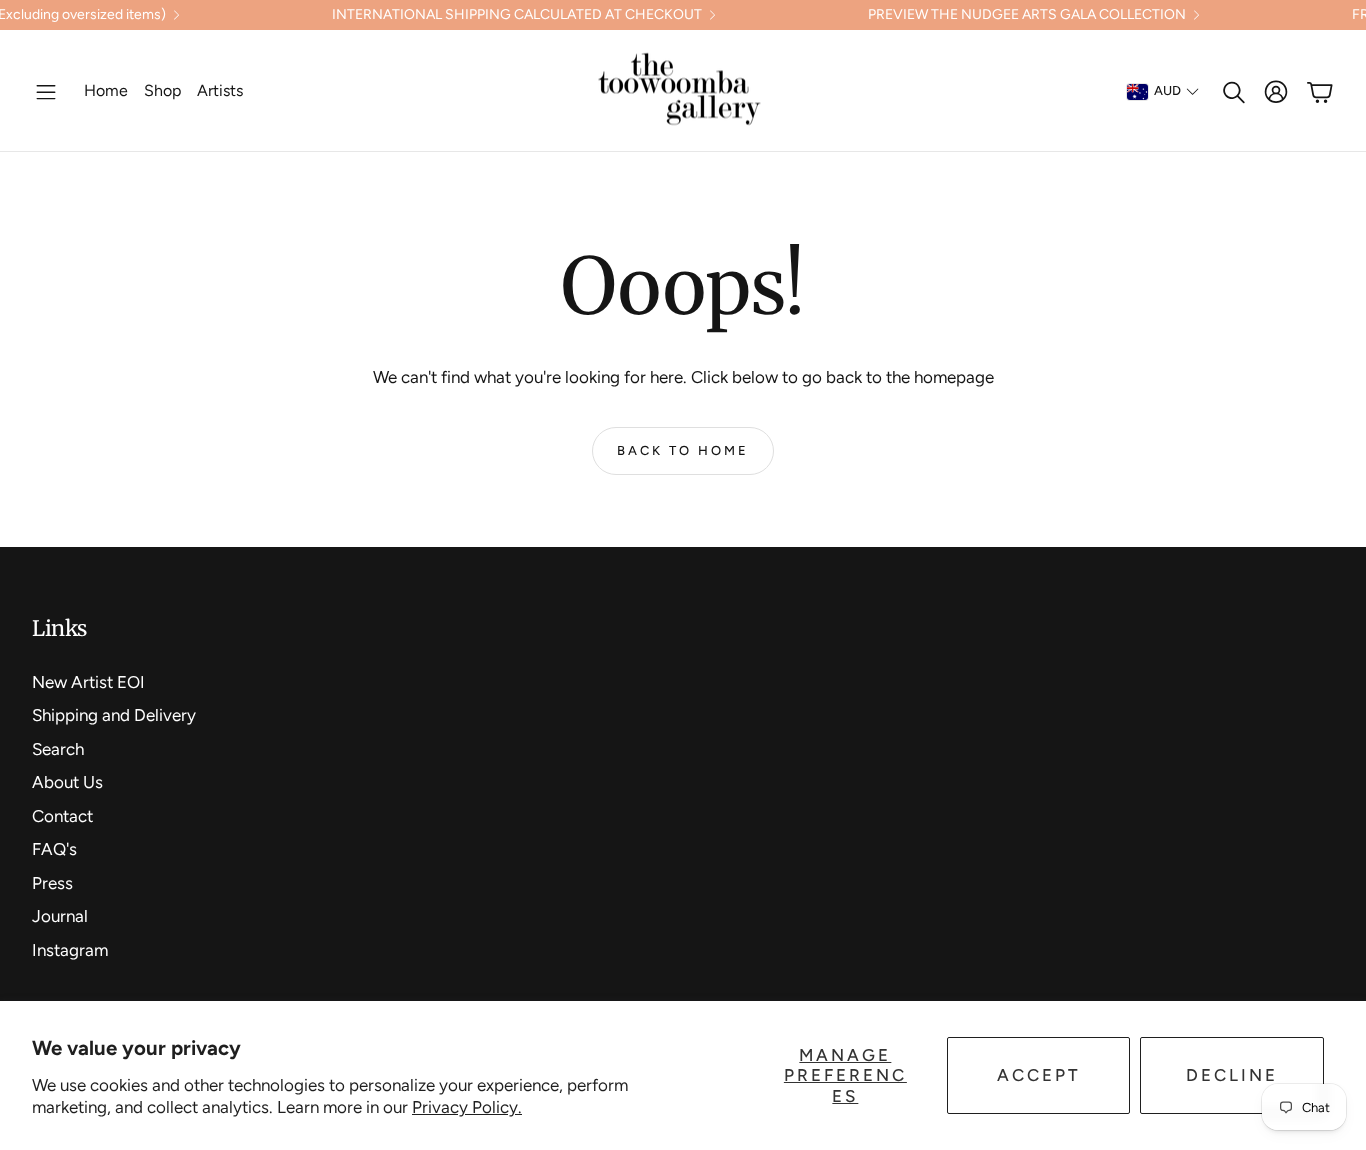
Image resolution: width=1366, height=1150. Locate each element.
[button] (46, 92)
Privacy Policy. (467, 1107)
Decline (1232, 1075)
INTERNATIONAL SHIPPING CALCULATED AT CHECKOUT (517, 15)
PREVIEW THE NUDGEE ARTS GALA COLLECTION (1027, 15)
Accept (1039, 1075)
